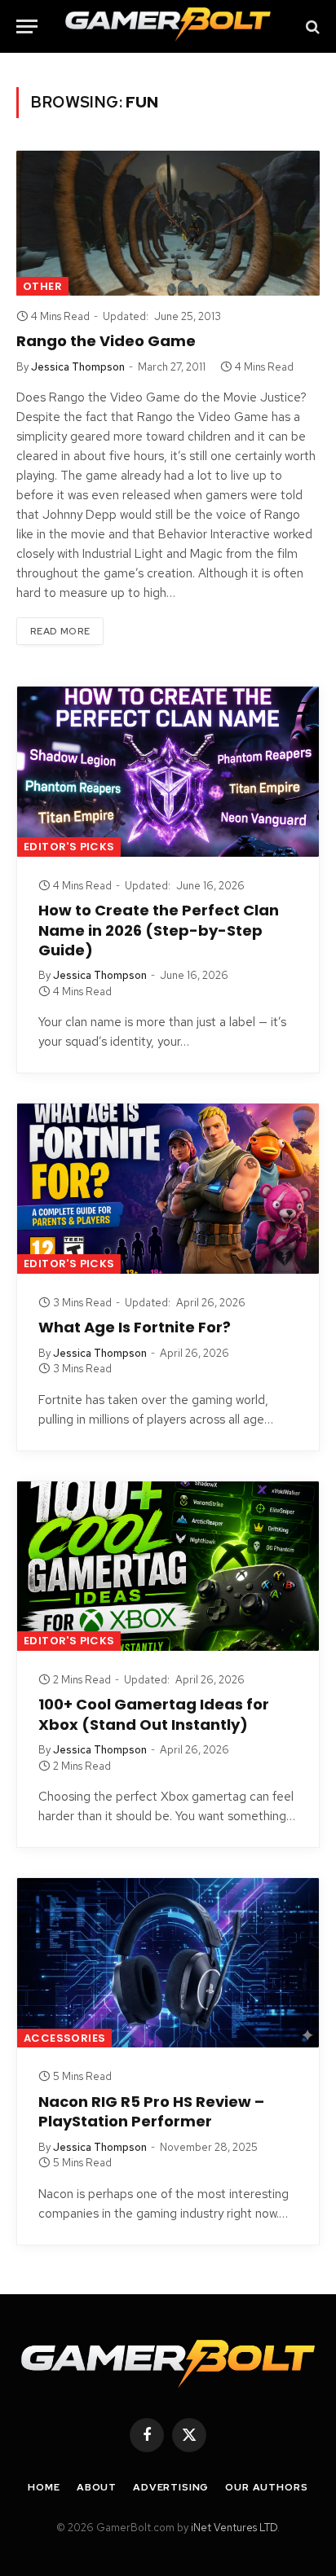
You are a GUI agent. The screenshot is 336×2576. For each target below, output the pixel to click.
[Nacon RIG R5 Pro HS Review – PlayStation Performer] (168, 1963)
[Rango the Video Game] (168, 223)
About (97, 2487)
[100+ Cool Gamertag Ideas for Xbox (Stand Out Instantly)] (168, 1566)
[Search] (311, 26)
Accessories (64, 2038)
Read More (60, 631)
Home (44, 2487)
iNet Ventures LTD (234, 2528)
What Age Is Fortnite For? (135, 1327)
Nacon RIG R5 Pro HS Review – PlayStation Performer (151, 2111)
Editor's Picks (69, 847)
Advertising (171, 2487)
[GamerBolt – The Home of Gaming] (168, 26)
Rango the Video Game (106, 341)
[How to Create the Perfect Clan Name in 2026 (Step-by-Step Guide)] (168, 771)
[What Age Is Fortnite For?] (168, 1188)
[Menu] (27, 26)
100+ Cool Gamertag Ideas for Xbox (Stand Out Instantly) (154, 1714)
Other (42, 286)
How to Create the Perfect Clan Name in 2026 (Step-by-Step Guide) (159, 930)
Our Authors (266, 2487)
